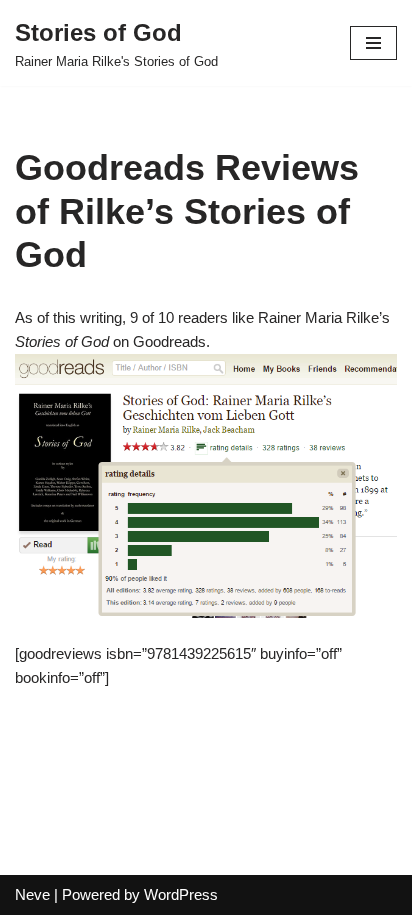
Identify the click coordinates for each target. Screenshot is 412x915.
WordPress (181, 894)
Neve (32, 894)
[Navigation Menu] (373, 43)
